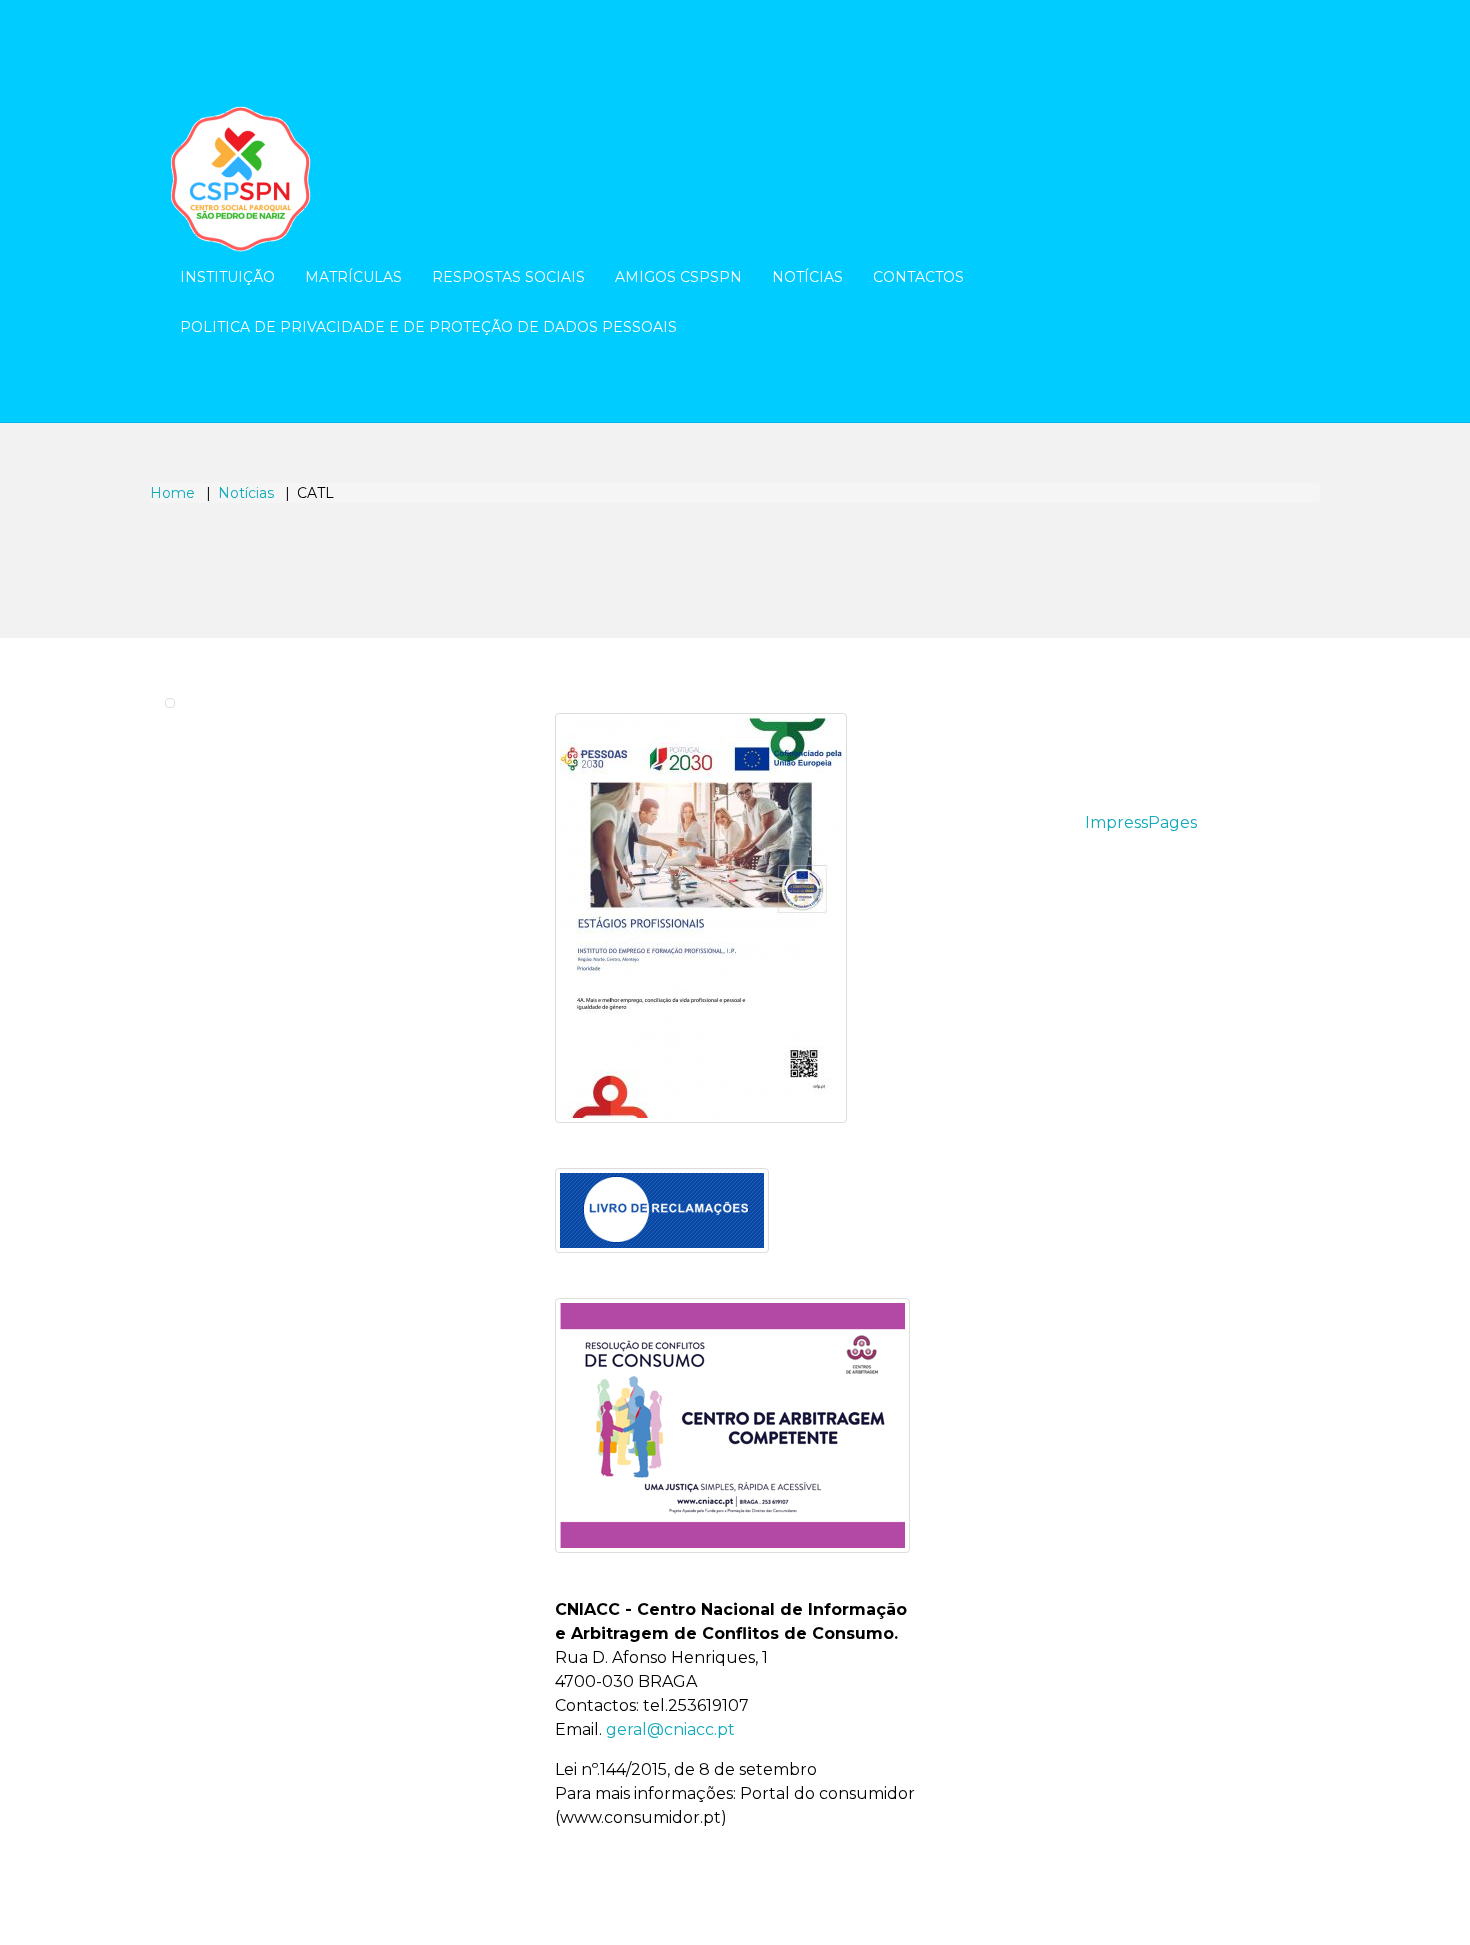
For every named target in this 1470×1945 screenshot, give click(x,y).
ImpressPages (1141, 822)
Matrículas (353, 277)
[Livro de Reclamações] (662, 1210)
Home (172, 493)
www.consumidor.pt (640, 1817)
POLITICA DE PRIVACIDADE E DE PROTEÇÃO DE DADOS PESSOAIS (428, 327)
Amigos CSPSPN (678, 277)
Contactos (918, 277)
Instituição (227, 277)
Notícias (807, 277)
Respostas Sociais (508, 277)
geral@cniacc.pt (670, 1729)
